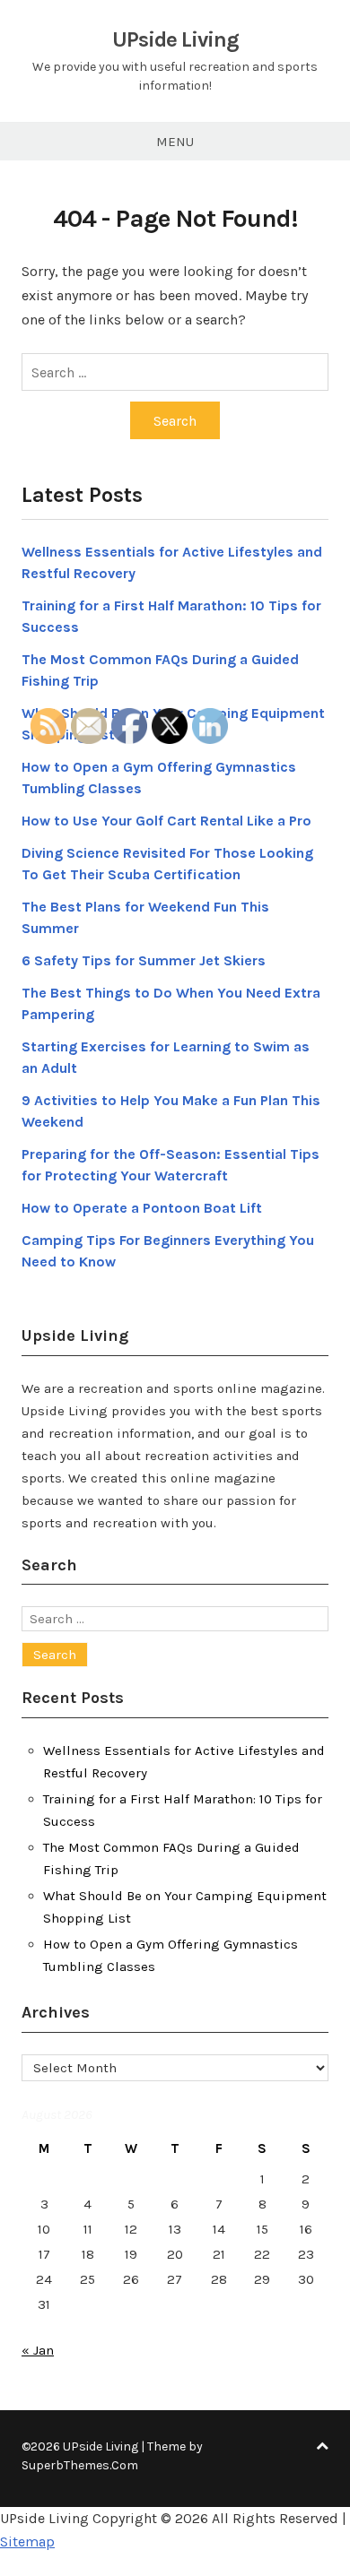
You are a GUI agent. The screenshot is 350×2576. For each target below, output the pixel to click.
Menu (175, 142)
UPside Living (175, 39)
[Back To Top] (322, 2446)
